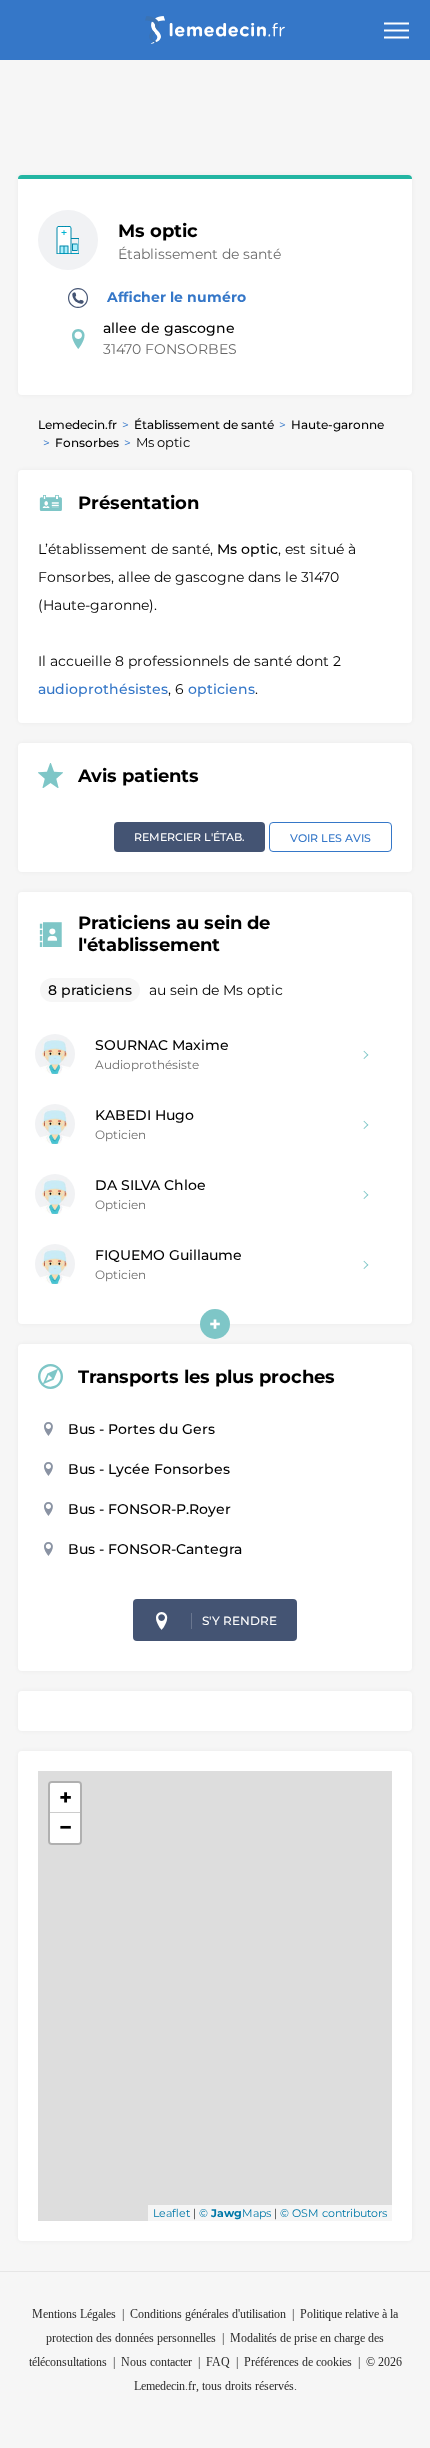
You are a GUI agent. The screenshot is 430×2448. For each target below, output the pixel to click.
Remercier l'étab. (189, 837)
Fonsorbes (87, 442)
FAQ (218, 2362)
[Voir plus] (215, 1324)
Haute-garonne (337, 424)
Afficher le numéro (174, 297)
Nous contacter (156, 2362)
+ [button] (65, 1797)
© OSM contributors (333, 2213)
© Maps (235, 2213)
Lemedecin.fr (77, 424)
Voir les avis (330, 838)
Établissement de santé (204, 424)
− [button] (65, 1827)
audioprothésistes (103, 689)
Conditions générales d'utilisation (208, 2314)
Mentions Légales (74, 2314)
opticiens (221, 689)
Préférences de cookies (298, 2362)
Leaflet (171, 2213)
